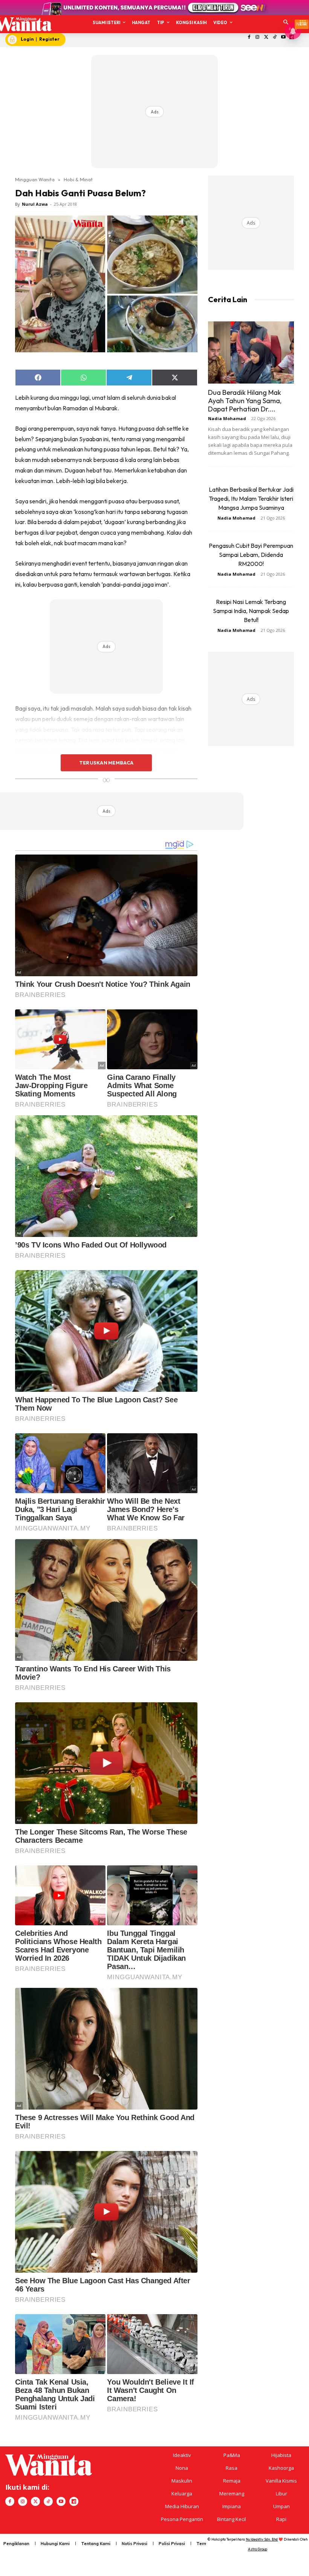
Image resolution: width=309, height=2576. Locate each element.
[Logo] (23, 24)
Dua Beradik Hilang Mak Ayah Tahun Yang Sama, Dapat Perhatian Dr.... (245, 401)
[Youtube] (283, 37)
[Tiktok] (275, 37)
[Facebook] (249, 37)
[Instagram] (258, 37)
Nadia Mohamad (227, 418)
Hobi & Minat (78, 179)
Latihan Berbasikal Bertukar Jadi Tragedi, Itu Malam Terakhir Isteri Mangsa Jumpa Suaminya (251, 498)
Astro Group (258, 2549)
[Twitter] (266, 37)
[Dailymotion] (74, 2501)
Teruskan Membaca (106, 763)
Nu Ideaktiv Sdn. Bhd (262, 2539)
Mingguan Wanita (35, 179)
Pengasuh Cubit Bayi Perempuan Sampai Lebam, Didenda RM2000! (251, 555)
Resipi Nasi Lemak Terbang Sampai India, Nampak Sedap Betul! (251, 611)
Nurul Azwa (35, 204)
